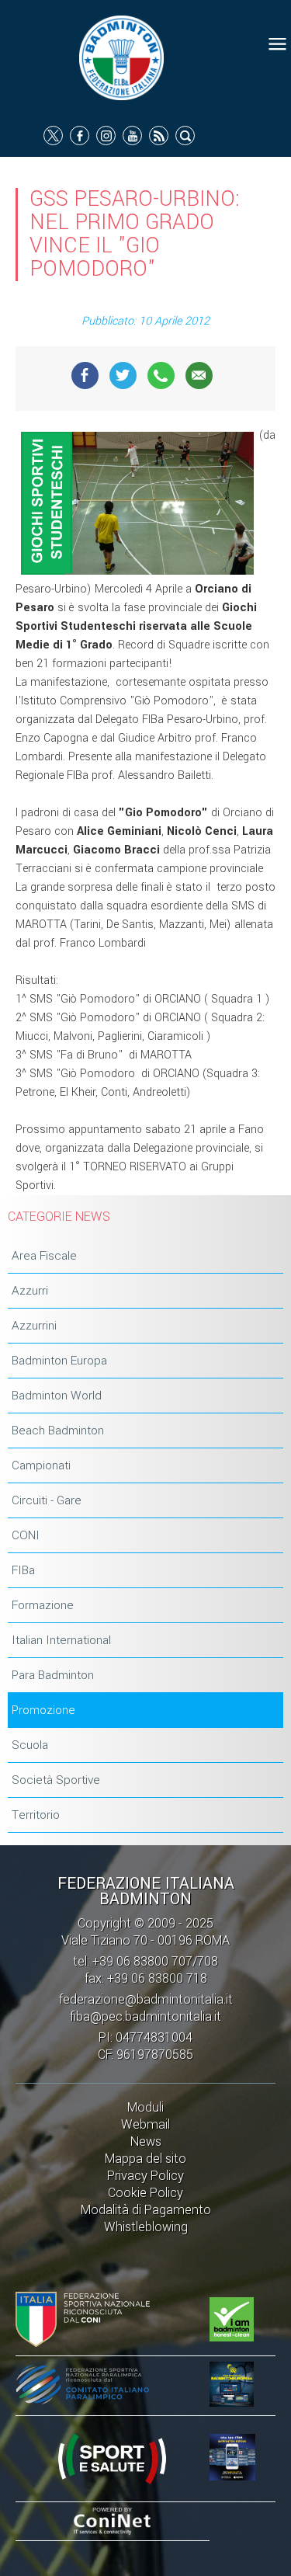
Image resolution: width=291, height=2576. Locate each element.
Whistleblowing (146, 2227)
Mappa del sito (145, 2159)
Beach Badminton (58, 1431)
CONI (26, 1535)
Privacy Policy (145, 2176)
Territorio (36, 1815)
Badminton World (57, 1396)
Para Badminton (53, 1675)
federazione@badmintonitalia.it (146, 1999)
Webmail (145, 2124)
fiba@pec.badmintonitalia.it (145, 2016)
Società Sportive (56, 1780)
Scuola (30, 1745)
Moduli (145, 2107)
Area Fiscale (44, 1256)
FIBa (23, 1570)
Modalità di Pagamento (146, 2210)
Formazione (43, 1605)
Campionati (41, 1465)
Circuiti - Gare (47, 1500)
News (146, 2141)
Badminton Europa (59, 1361)
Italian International (61, 1640)
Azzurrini (34, 1326)
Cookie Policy (145, 2193)
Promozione (43, 1710)
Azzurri (30, 1291)
